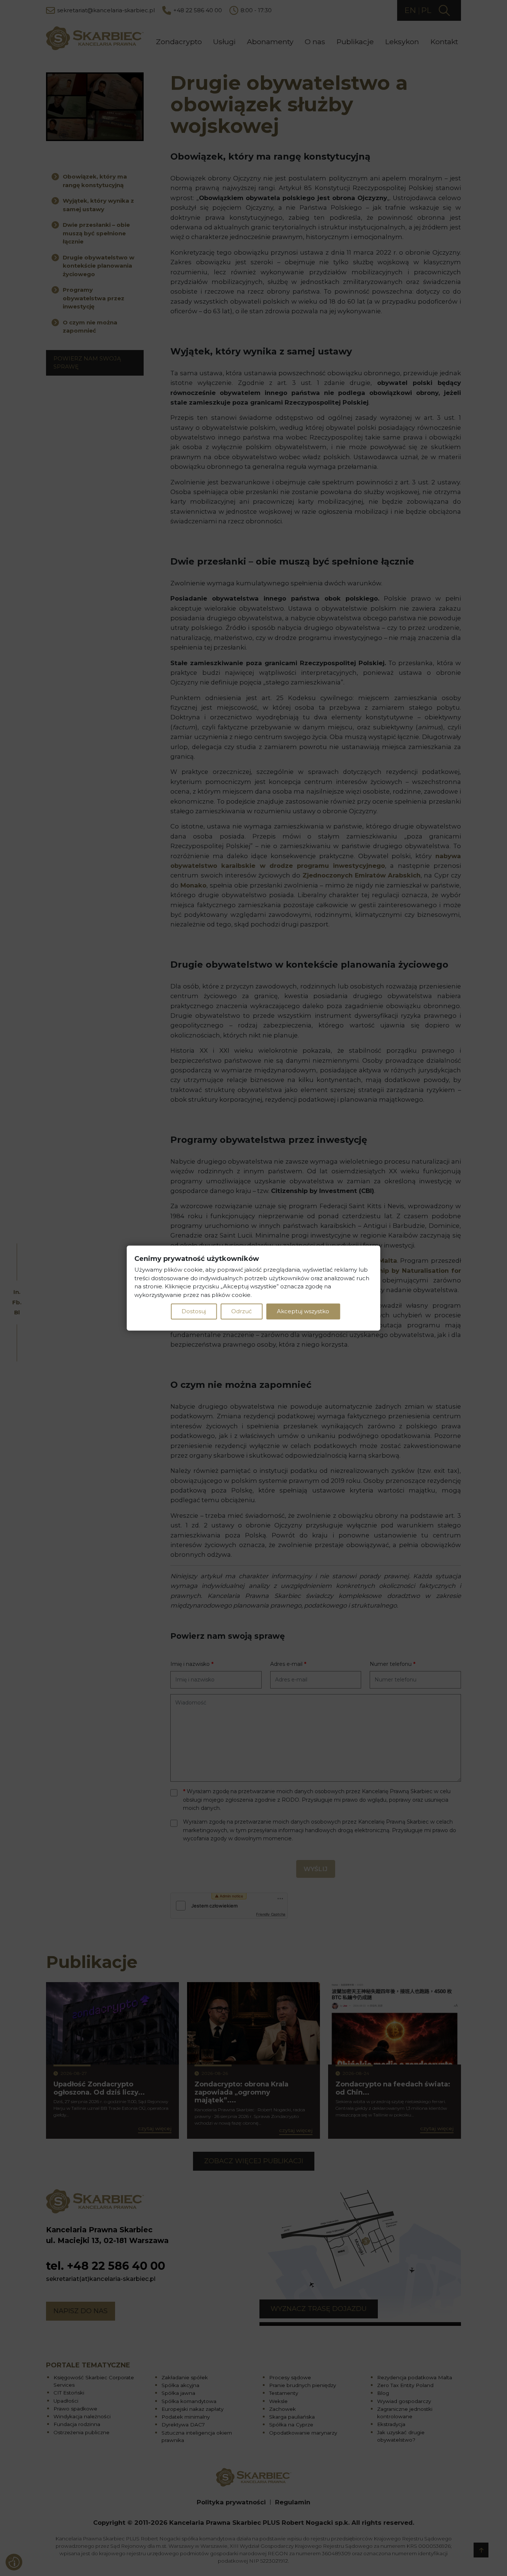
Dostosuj (194, 1311)
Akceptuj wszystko (303, 1311)
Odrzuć (241, 1311)
